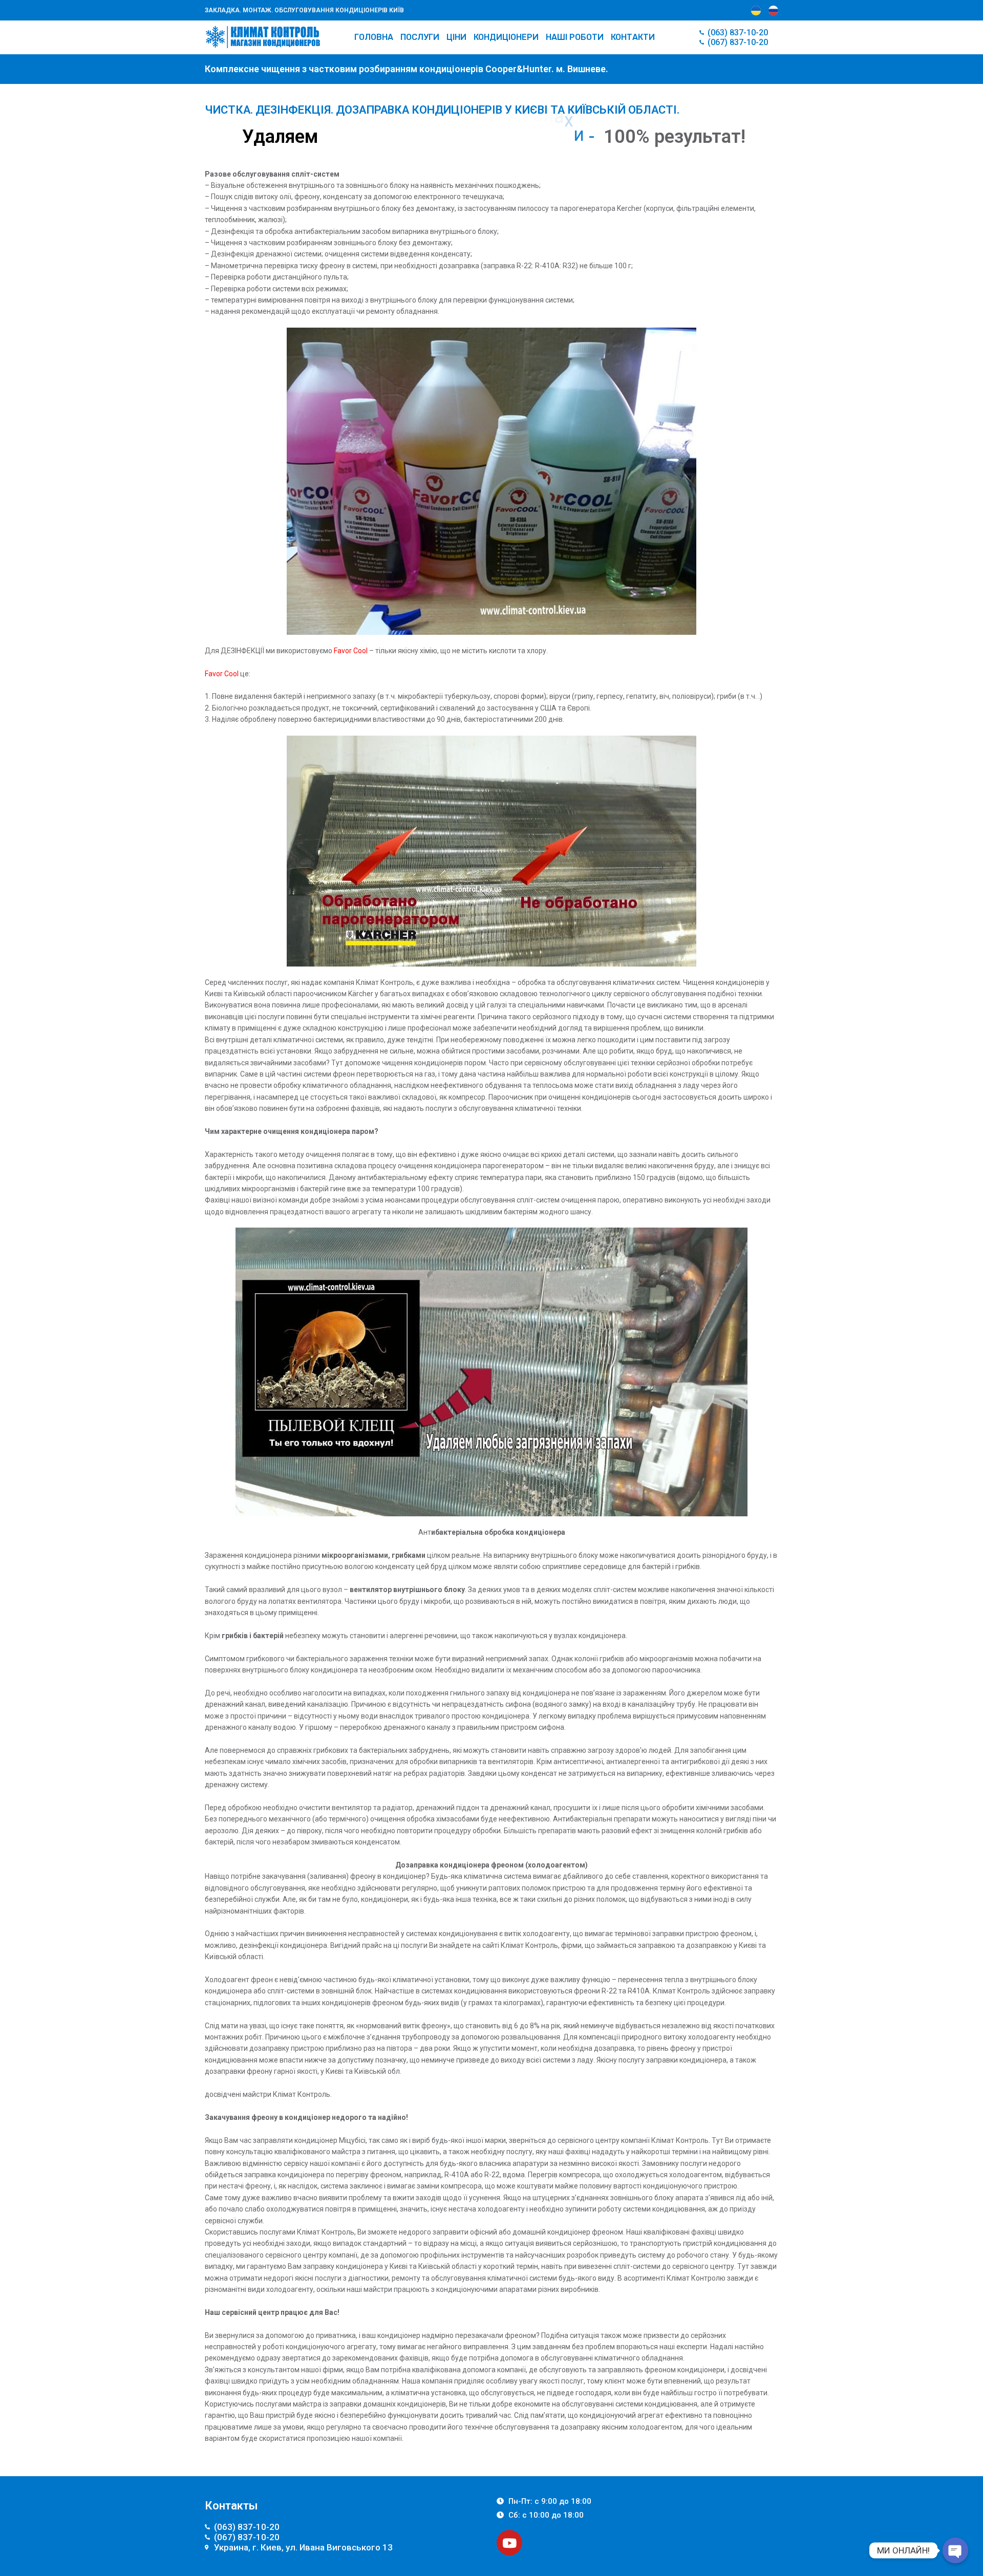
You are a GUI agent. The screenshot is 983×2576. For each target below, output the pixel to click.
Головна (374, 37)
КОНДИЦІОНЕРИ (506, 37)
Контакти (633, 37)
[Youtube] (509, 2543)
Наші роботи (575, 37)
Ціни (456, 37)
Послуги (420, 37)
